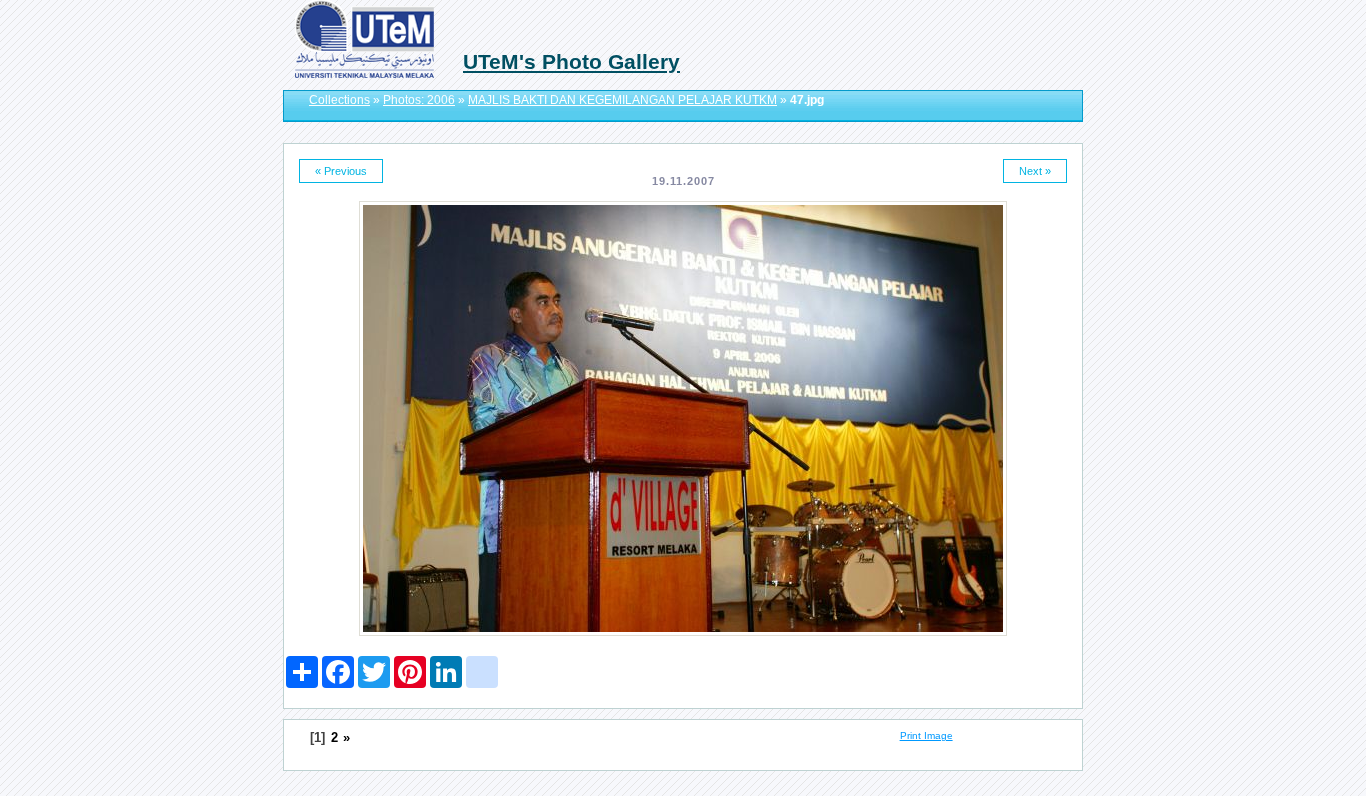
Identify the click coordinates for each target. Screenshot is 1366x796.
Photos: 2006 (419, 100)
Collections (339, 100)
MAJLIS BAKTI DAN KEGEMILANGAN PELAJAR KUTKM (622, 100)
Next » (1035, 171)
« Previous (341, 171)
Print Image (926, 735)
